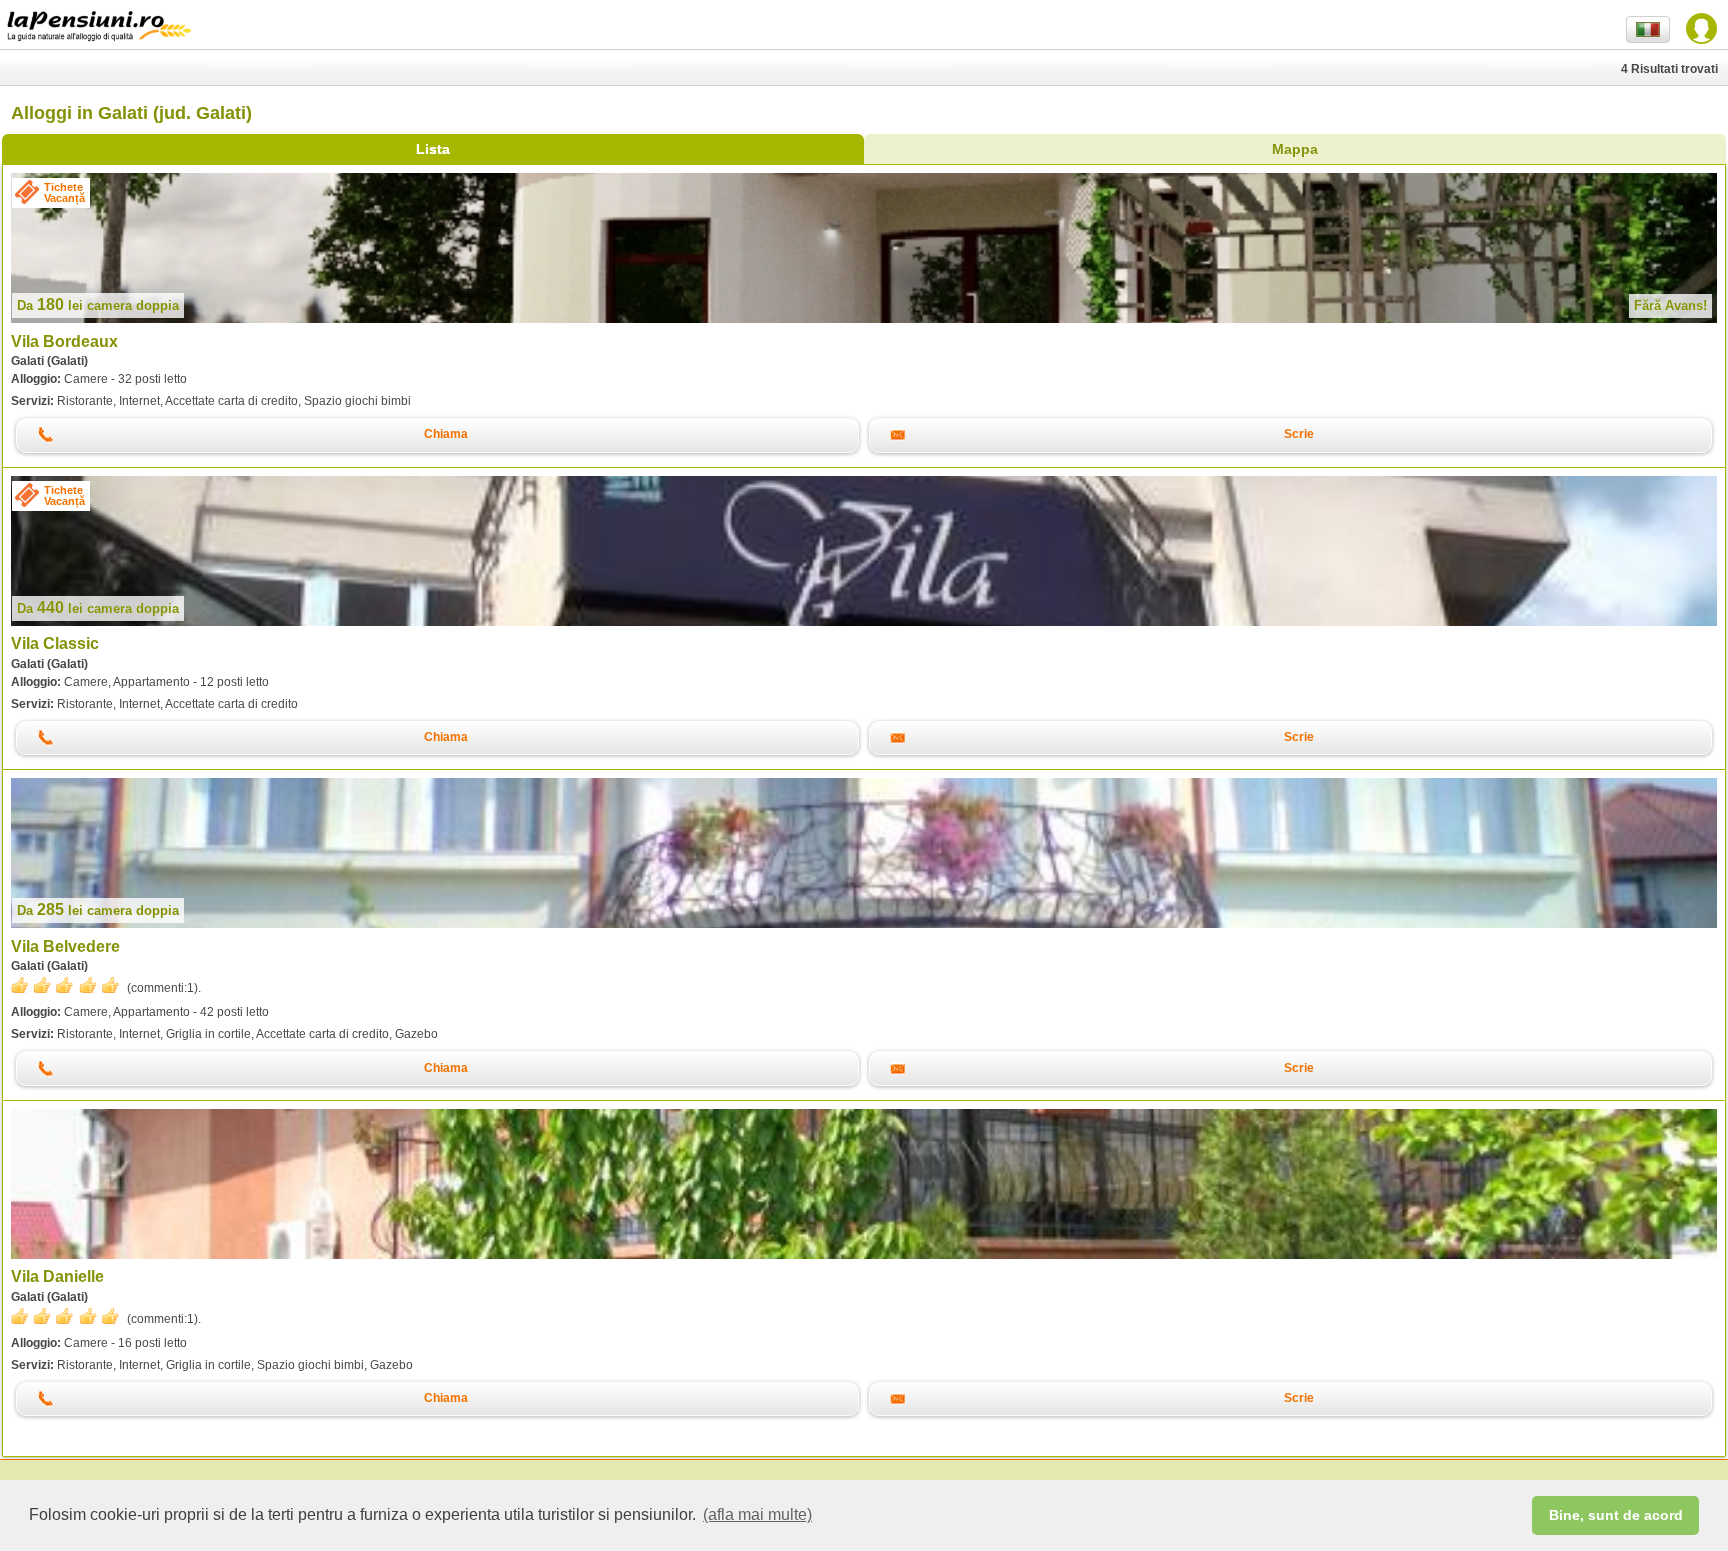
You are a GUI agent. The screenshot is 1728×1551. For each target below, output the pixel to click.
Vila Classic (55, 643)
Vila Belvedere (65, 946)
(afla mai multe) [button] (757, 1514)
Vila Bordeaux (64, 341)
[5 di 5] (65, 985)
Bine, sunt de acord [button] (1616, 1515)
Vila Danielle (57, 1276)
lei (98, 305)
